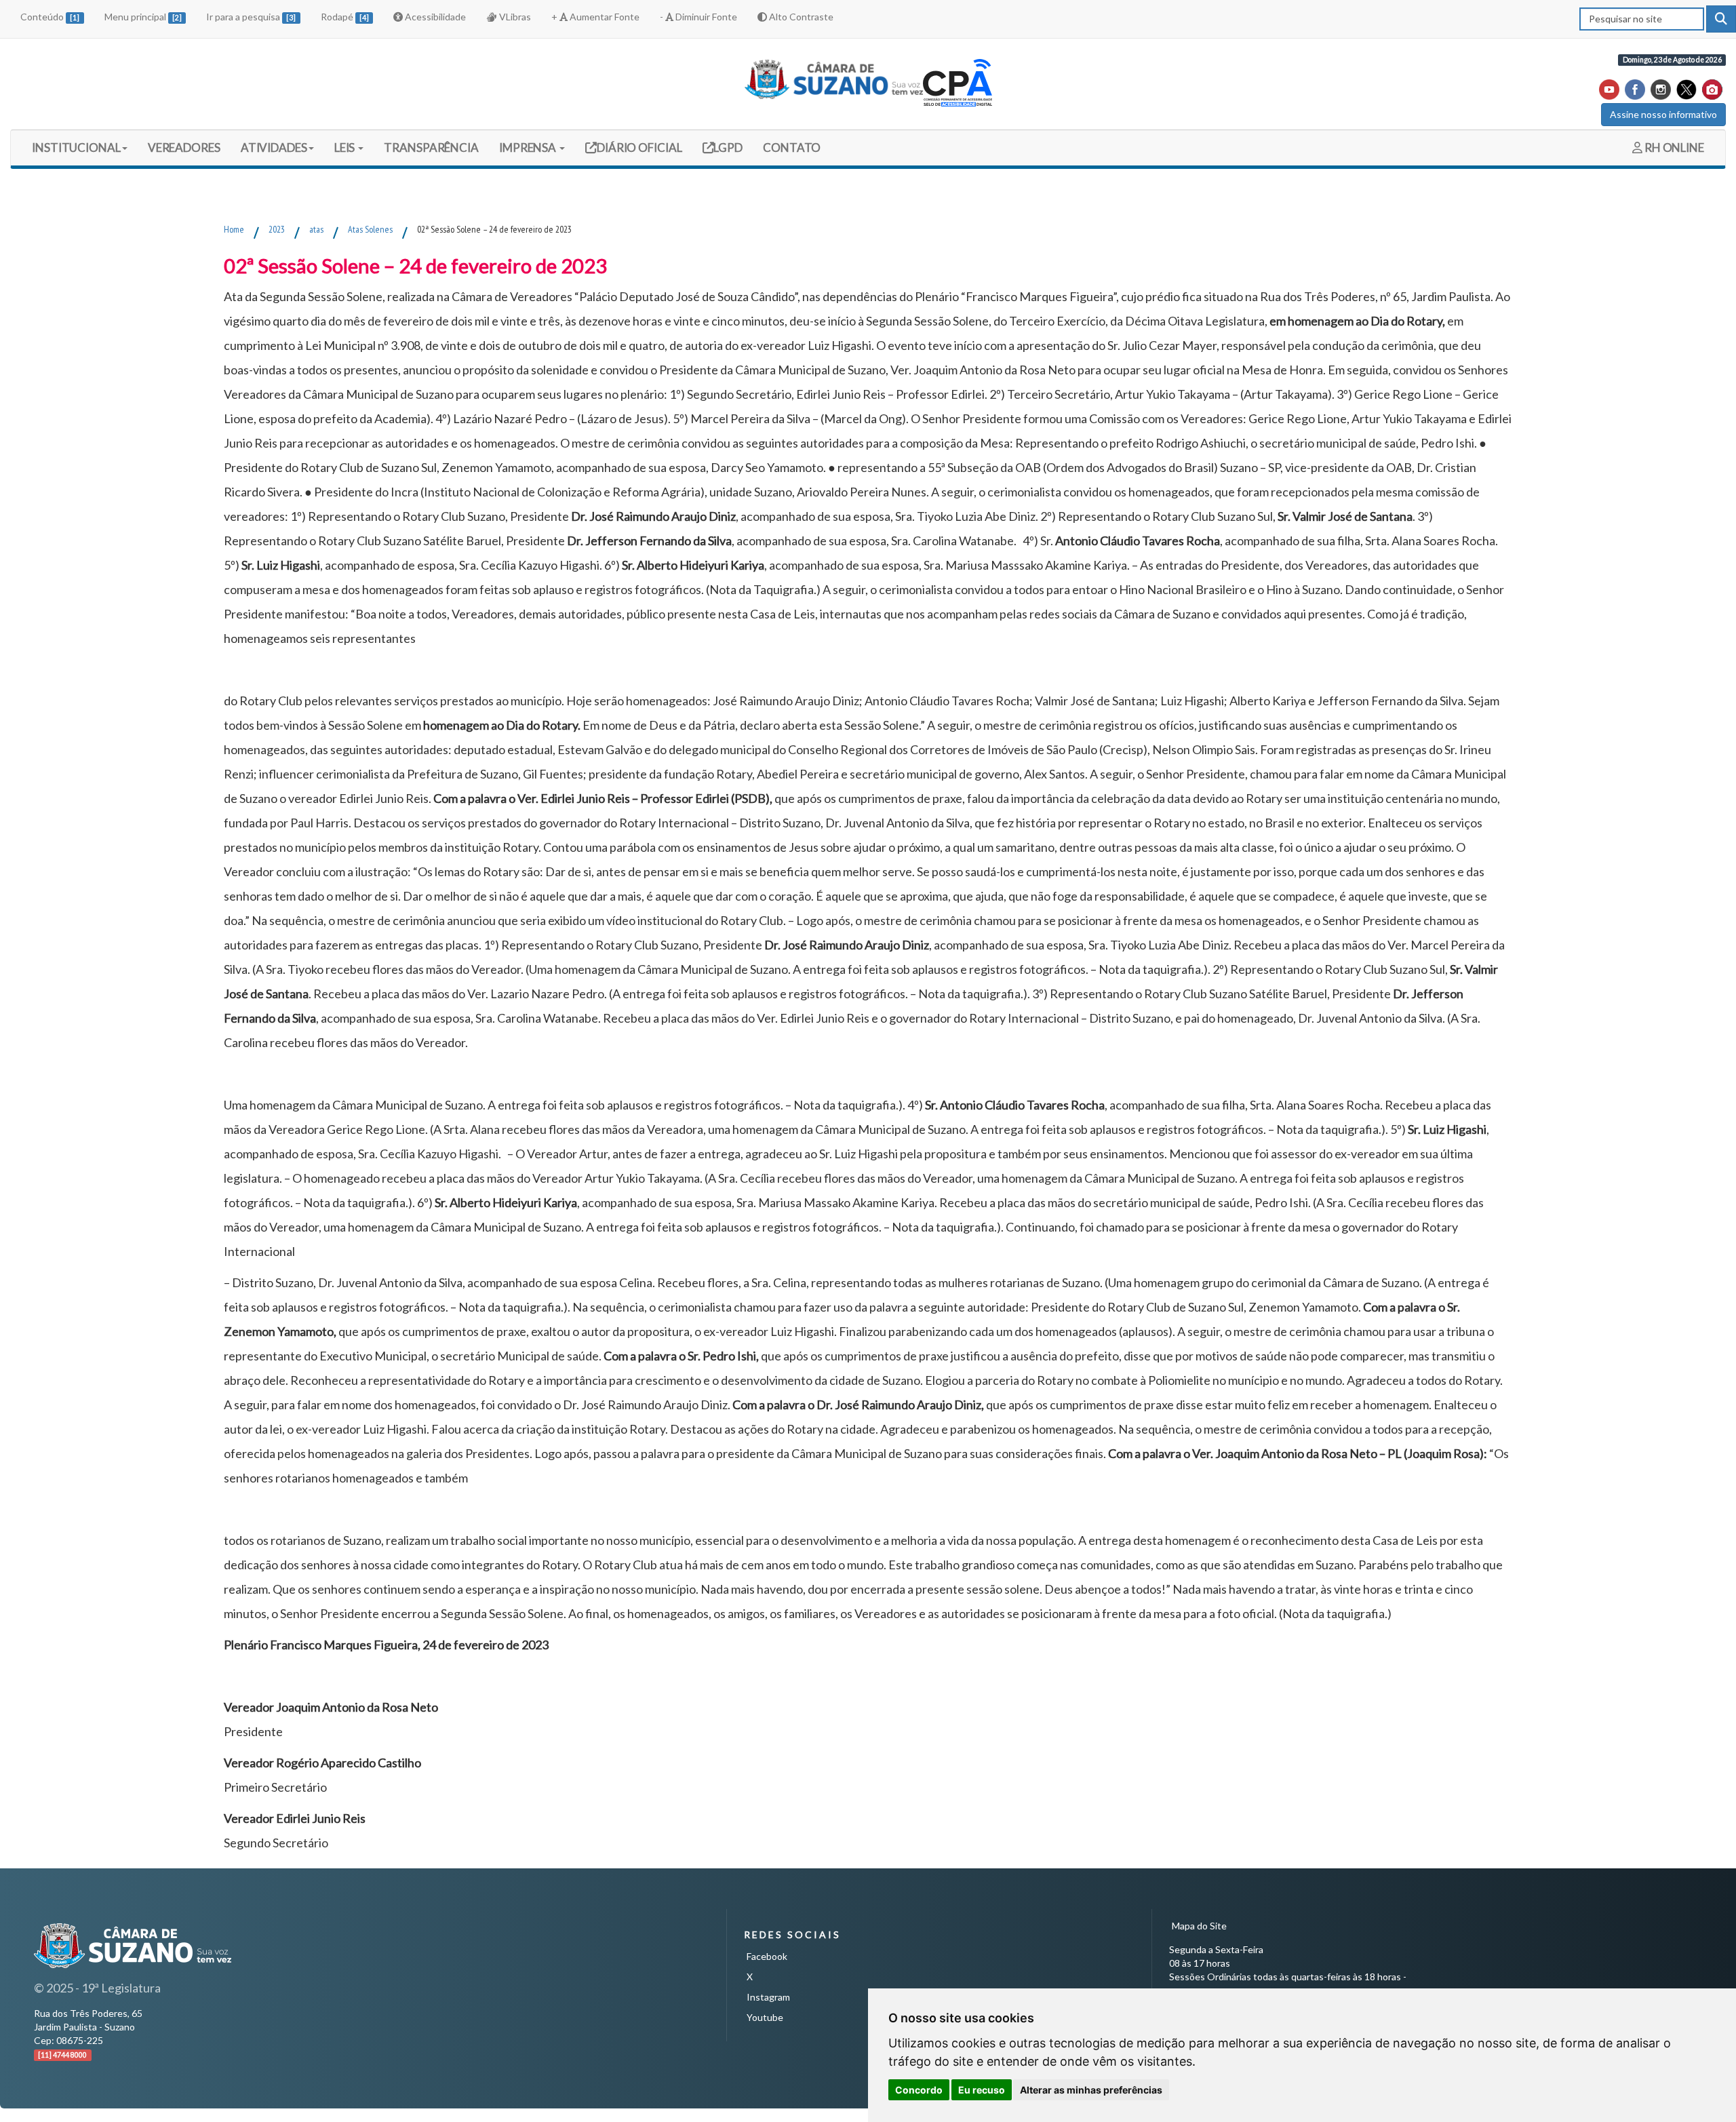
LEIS (346, 148)
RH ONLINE (1673, 148)
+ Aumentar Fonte (595, 17)
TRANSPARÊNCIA (431, 148)
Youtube (765, 2017)
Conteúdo (50, 17)
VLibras (514, 17)
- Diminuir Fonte (698, 17)
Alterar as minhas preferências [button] (1091, 2090)
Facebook (767, 1956)
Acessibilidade (434, 17)
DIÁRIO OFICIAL (638, 147)
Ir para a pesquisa (251, 17)
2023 (277, 229)
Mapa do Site (1199, 1926)
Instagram (768, 1997)
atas (316, 229)
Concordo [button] (919, 2090)
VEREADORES (184, 148)
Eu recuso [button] (982, 2090)
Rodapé (345, 17)
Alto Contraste (800, 17)
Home (234, 229)
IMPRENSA (529, 148)
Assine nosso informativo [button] (1663, 114)
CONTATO (792, 148)
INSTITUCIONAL (76, 148)
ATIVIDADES (274, 148)
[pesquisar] (1721, 19)
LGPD (728, 147)
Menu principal (143, 17)
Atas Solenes (370, 229)
